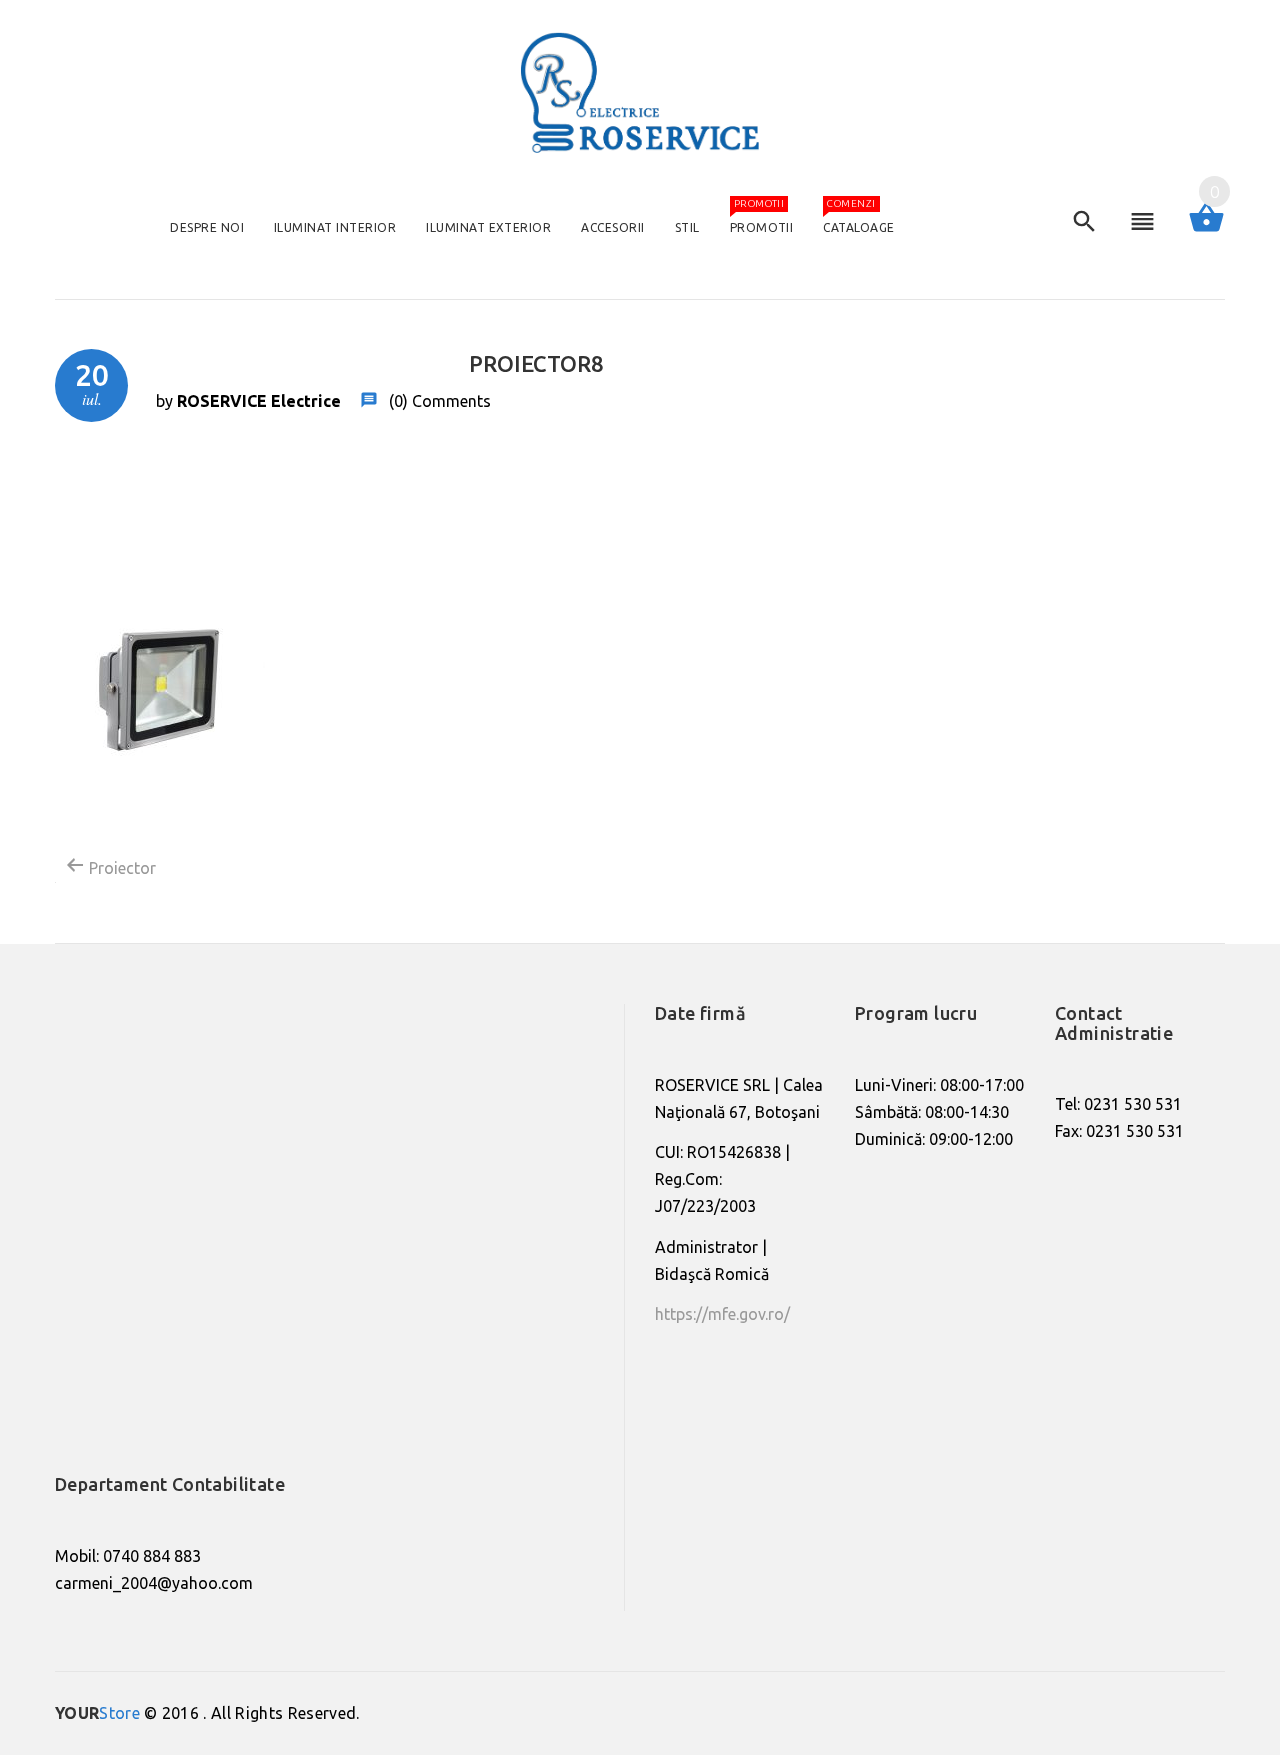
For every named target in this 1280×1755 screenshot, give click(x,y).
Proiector (120, 868)
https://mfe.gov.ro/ (722, 1314)
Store (97, 1713)
